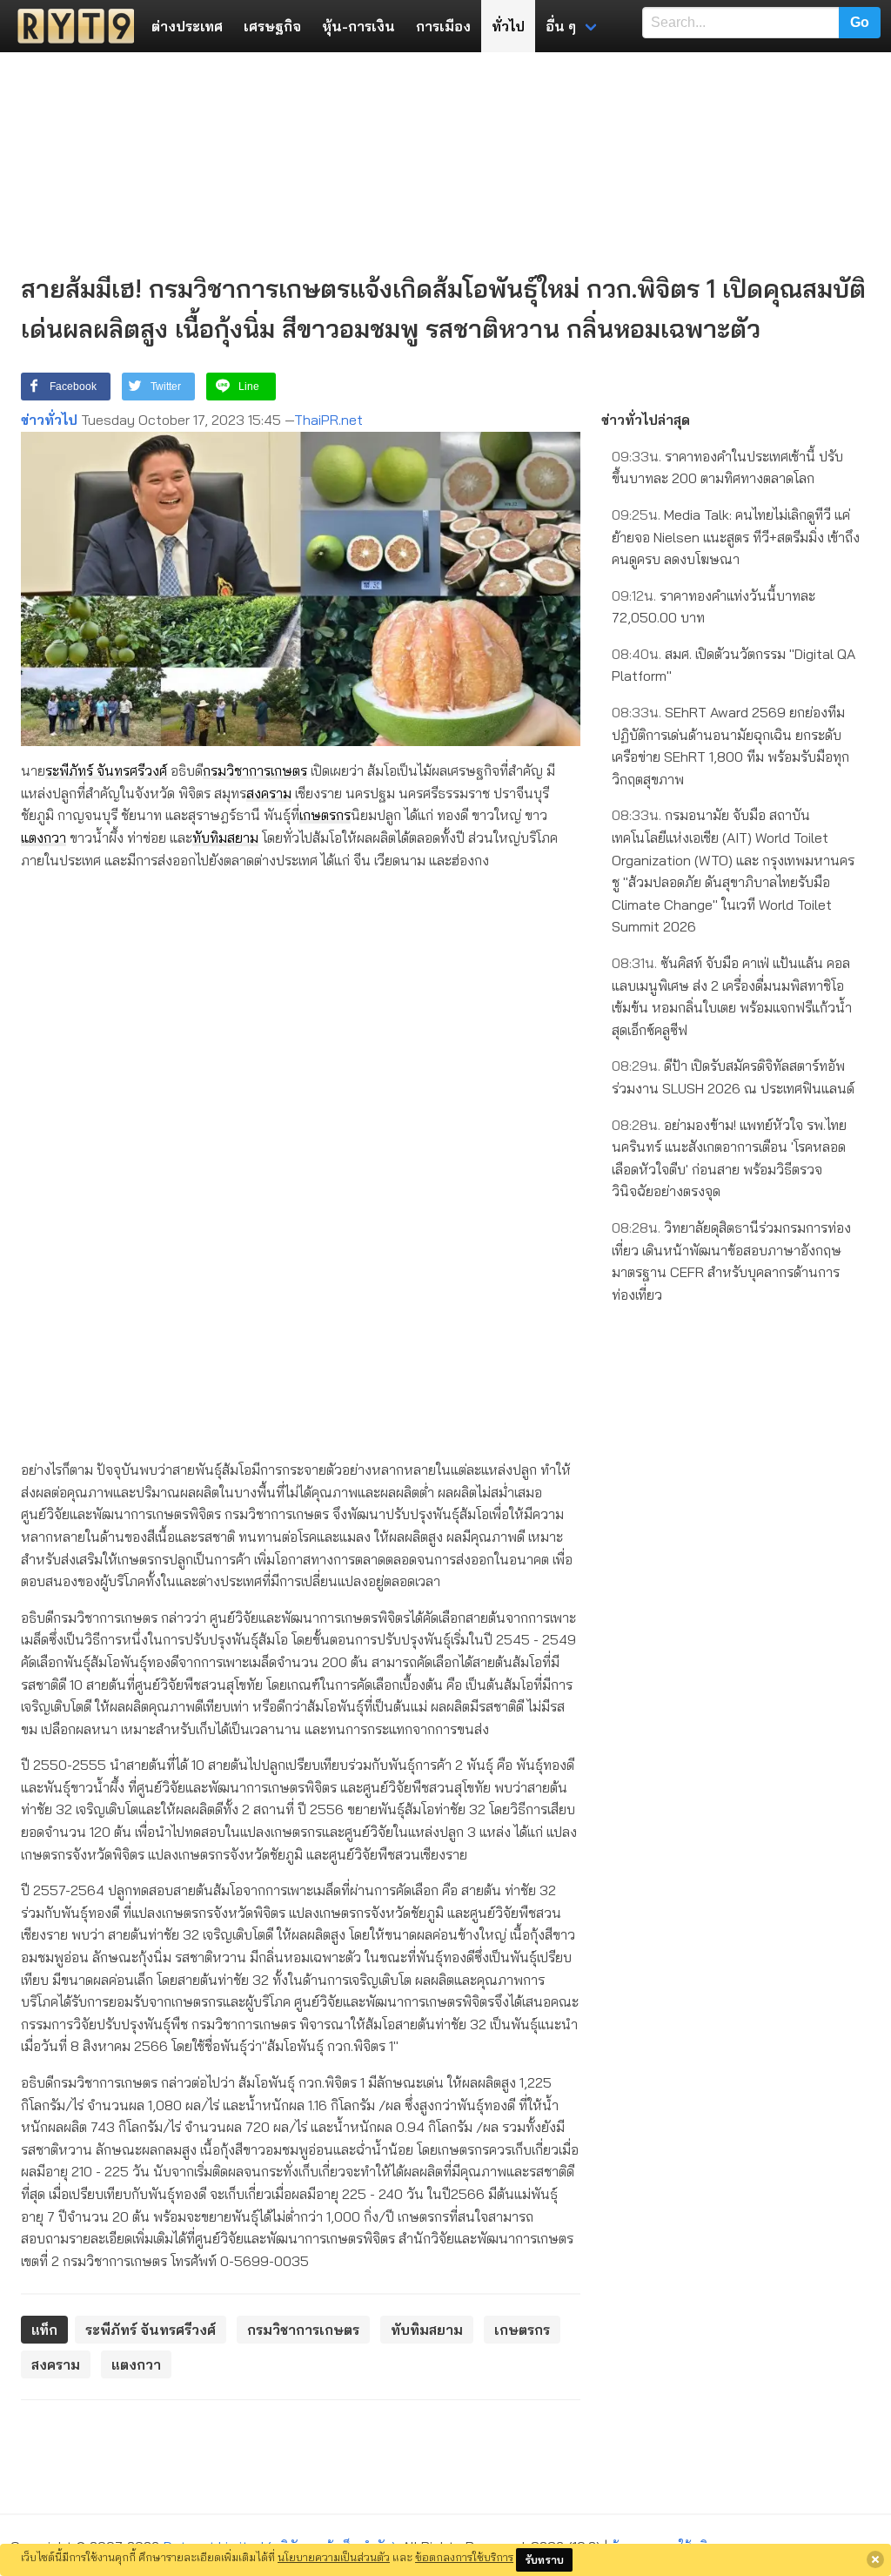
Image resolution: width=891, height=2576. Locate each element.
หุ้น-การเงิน (358, 26)
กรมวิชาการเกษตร (255, 770)
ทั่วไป (508, 26)
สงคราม (269, 793)
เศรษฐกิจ (272, 26)
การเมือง (443, 26)
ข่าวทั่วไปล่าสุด (646, 420)
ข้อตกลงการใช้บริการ (464, 2557)
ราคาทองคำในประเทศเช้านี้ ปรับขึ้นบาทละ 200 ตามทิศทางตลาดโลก (727, 467)
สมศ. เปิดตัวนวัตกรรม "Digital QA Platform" (734, 665)
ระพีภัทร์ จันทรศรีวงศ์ (106, 770)
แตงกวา (44, 837)
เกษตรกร (325, 815)
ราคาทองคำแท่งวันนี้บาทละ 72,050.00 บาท (713, 607)
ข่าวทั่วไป (49, 420)
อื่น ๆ (561, 26)
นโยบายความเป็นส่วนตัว (334, 2557)
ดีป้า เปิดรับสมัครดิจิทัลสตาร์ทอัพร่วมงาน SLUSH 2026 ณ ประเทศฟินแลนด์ (733, 1077)
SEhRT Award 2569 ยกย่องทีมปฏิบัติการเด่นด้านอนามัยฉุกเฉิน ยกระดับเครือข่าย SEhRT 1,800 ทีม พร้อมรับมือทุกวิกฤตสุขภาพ (730, 746)
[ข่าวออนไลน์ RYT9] (70, 26)
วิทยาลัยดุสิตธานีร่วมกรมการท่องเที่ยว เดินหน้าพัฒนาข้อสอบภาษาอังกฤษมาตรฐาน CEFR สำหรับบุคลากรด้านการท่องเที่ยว (731, 1261)
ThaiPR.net (328, 420)
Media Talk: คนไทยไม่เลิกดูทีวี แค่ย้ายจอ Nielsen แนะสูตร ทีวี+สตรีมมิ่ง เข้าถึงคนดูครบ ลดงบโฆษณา (736, 537)
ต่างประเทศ (187, 26)
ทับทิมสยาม (225, 837)
